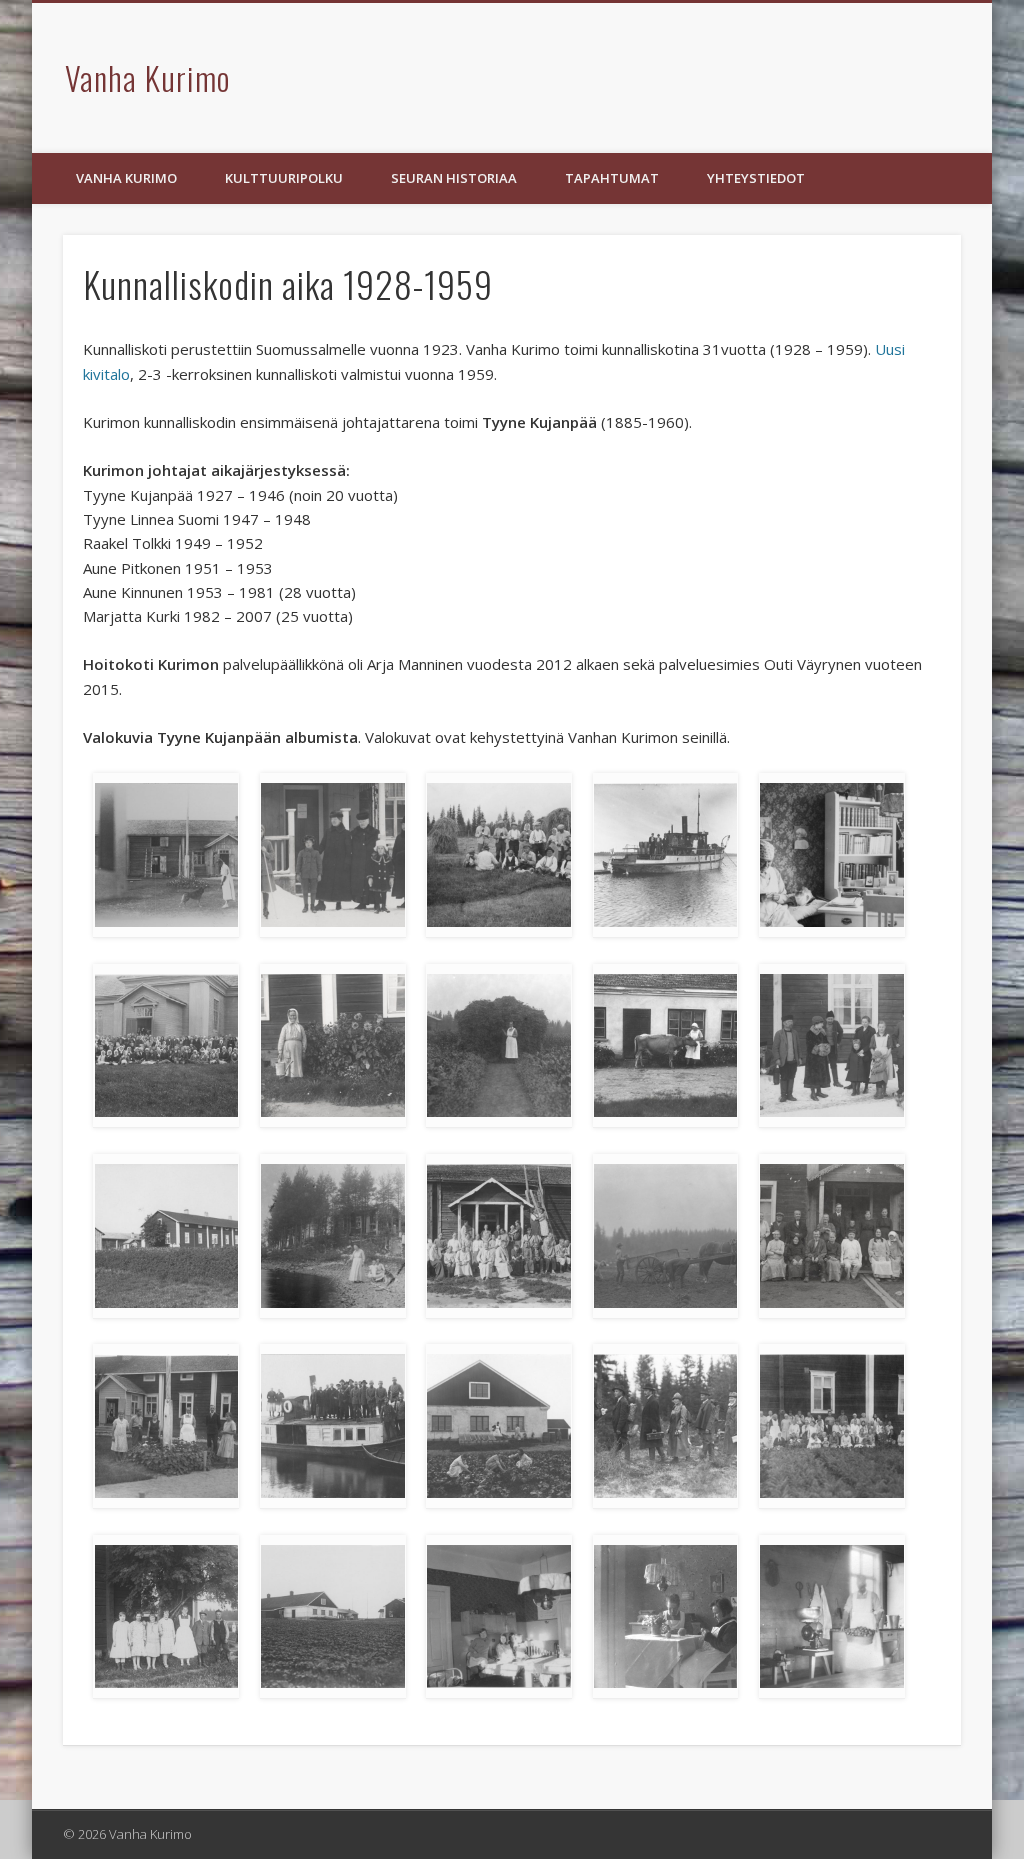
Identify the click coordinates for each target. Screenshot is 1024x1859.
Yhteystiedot (756, 178)
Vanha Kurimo (147, 77)
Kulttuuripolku (284, 178)
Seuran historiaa (454, 178)
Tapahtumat (612, 178)
